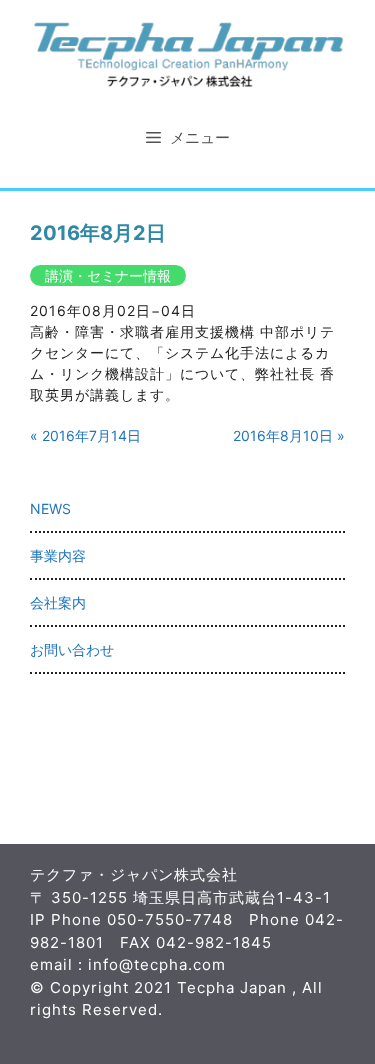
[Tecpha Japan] (187, 52)
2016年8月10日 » (289, 435)
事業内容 (58, 555)
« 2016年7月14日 (85, 435)
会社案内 (58, 602)
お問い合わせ (72, 649)
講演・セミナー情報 (108, 275)
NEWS (50, 508)
